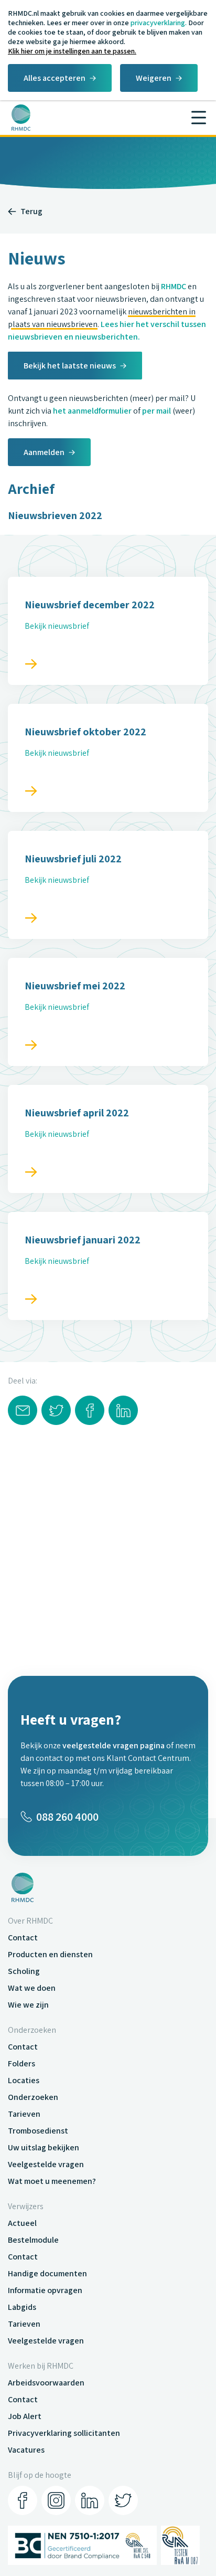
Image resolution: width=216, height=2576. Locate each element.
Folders (21, 2063)
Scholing (24, 1971)
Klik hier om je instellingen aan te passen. (72, 51)
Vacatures (26, 2450)
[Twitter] (123, 2500)
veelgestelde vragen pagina (114, 1745)
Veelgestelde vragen (46, 2164)
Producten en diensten (50, 1954)
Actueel (22, 2223)
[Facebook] (23, 2500)
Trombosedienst (38, 2131)
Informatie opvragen (45, 2290)
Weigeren (154, 78)
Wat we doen (32, 1988)
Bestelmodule (33, 2240)
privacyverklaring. (159, 23)
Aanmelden (44, 452)
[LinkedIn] (90, 2500)
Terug (31, 211)
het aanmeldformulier (92, 411)
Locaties (24, 2080)
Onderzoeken (33, 2097)
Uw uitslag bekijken (44, 2147)
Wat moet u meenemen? (52, 2181)
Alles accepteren (55, 78)
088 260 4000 (67, 1817)
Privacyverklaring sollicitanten (64, 2433)
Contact (23, 1938)
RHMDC (174, 286)
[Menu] (199, 118)
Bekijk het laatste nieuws (70, 366)
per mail (156, 411)
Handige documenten (47, 2273)
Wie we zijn (28, 2005)
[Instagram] (56, 2500)
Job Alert (25, 2416)
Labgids (22, 2307)
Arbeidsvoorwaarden (46, 2383)
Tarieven (24, 2114)
